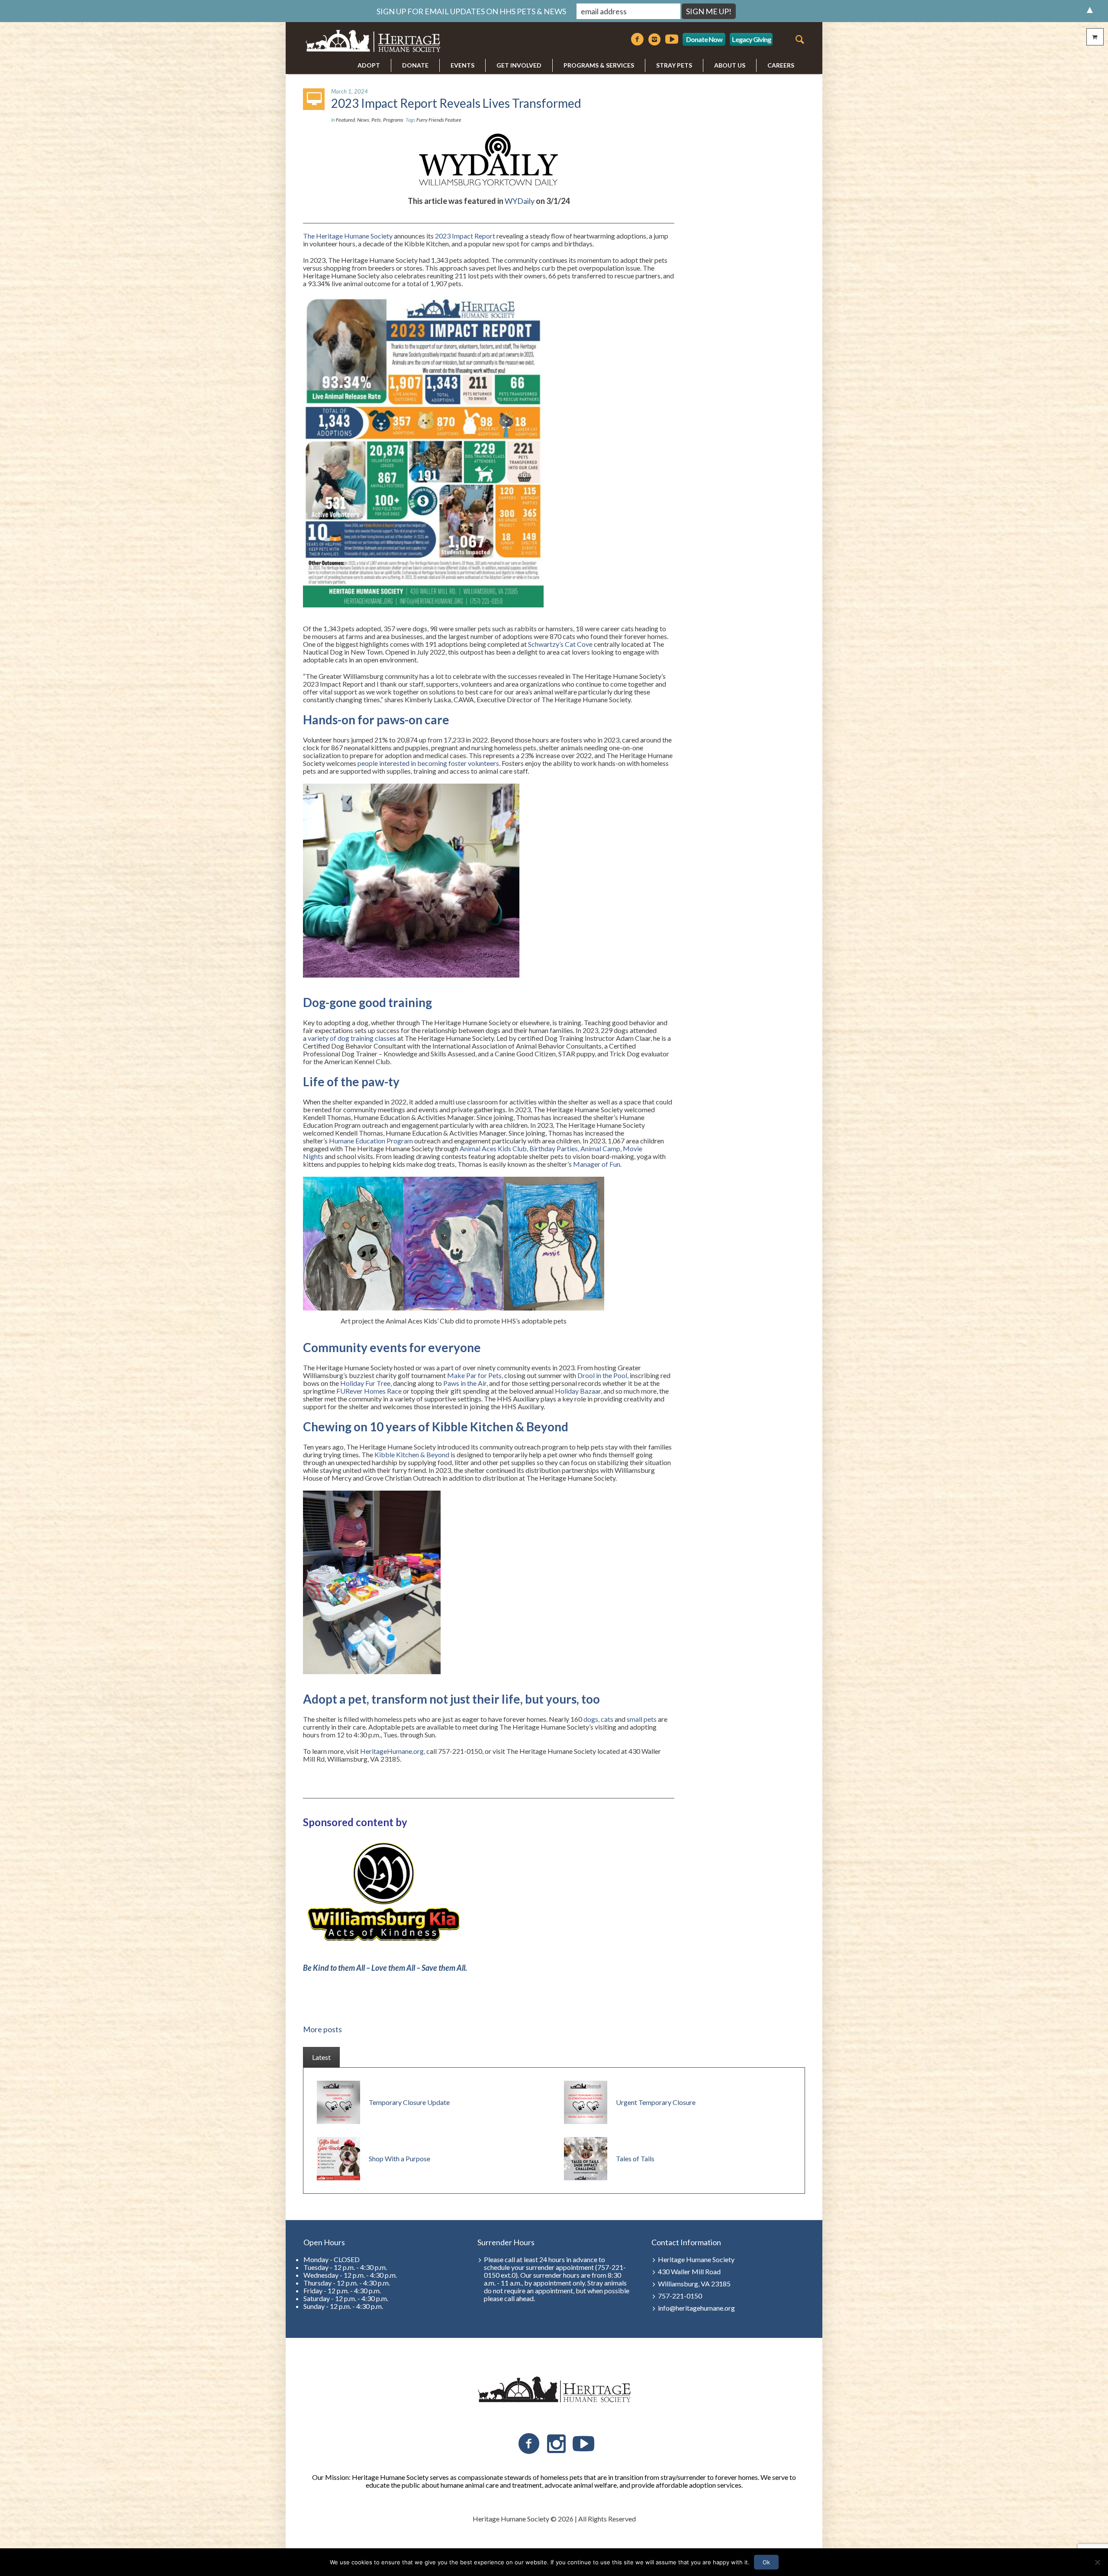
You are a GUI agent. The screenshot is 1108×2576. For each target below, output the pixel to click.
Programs (393, 120)
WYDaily (520, 201)
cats (607, 1719)
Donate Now (704, 39)
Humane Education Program (371, 1141)
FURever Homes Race (369, 1391)
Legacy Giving (751, 39)
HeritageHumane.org (392, 1751)
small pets (642, 1719)
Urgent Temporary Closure (656, 2102)
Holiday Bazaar (578, 1391)
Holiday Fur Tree (365, 1383)
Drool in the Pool (602, 1375)
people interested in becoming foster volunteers (428, 763)
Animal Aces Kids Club (493, 1148)
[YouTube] (583, 2444)
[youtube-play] (672, 39)
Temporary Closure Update (409, 2102)
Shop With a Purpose (399, 2158)
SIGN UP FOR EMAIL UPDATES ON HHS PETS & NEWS (471, 11)
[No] (1097, 2562)
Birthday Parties (554, 1148)
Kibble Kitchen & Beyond (412, 1454)
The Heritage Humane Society (348, 236)
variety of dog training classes (352, 1038)
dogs (591, 1719)
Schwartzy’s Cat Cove (560, 644)
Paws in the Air (465, 1383)
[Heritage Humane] (554, 2390)
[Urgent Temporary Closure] (586, 2101)
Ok (766, 2562)
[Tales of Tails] (586, 2158)
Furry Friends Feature (439, 120)
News (363, 120)
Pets (376, 120)
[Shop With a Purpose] (338, 2158)
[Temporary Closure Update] (338, 2101)
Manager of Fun (597, 1164)
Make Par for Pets (474, 1375)
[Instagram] (654, 39)
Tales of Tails (635, 2158)
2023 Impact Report (465, 236)
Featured (345, 120)
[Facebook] (637, 39)
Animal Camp (600, 1148)
